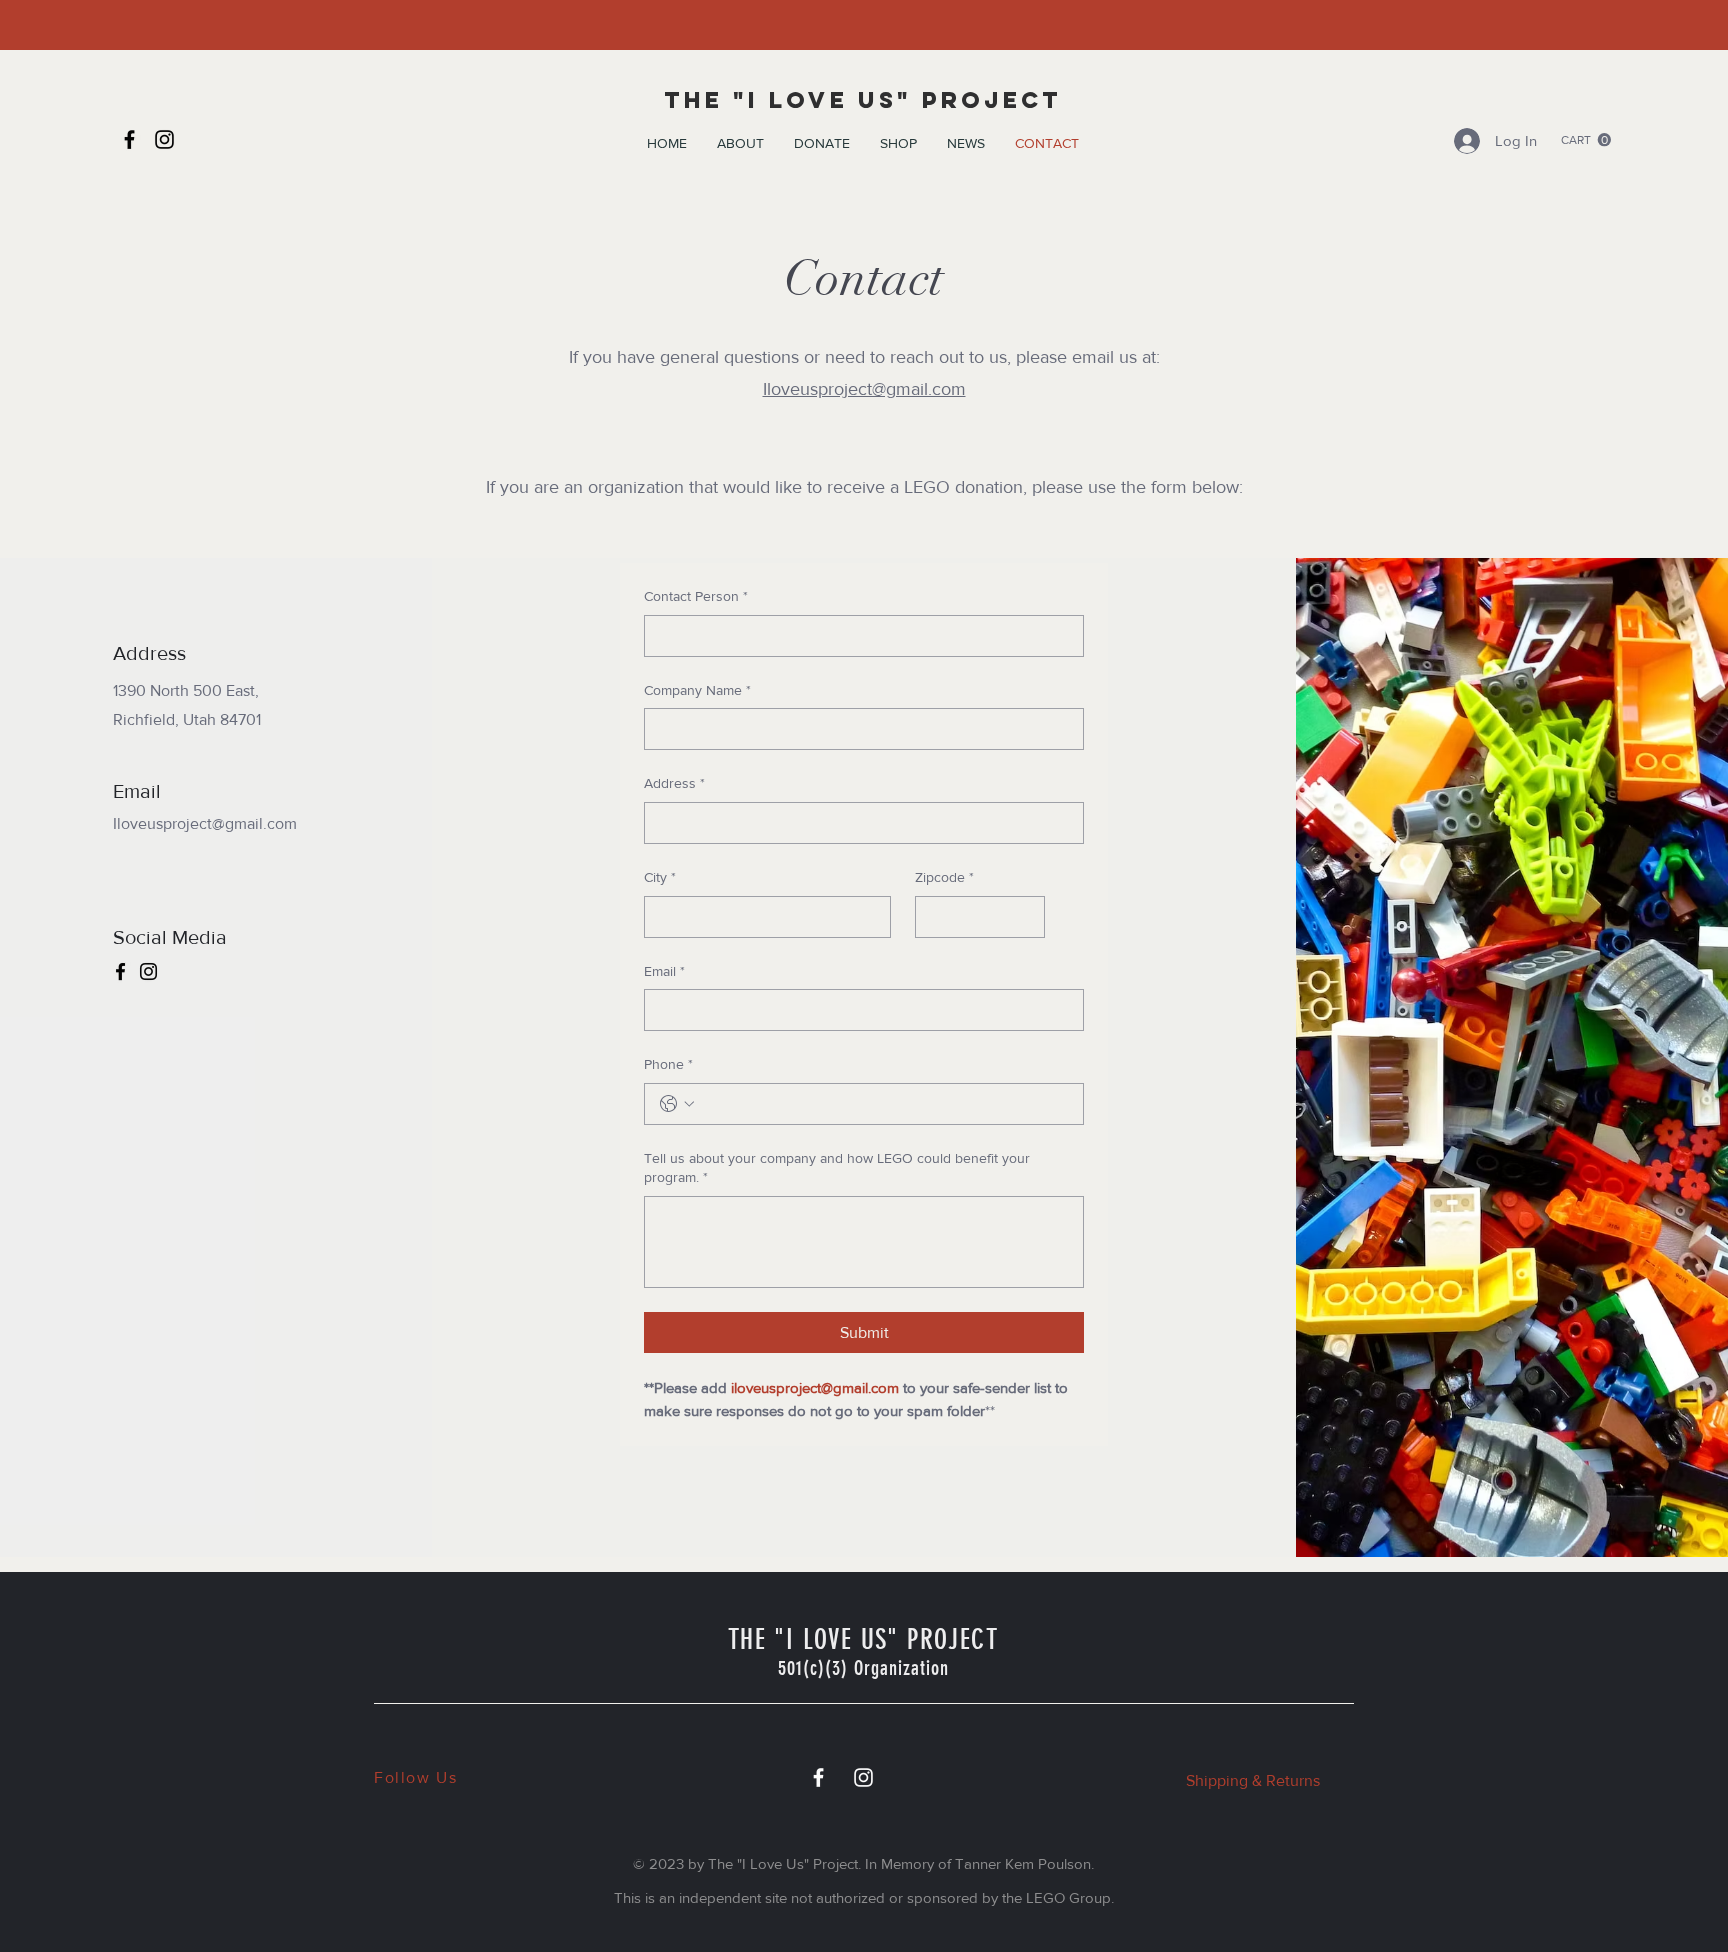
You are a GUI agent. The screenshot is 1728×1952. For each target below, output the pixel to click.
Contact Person (696, 596)
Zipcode (944, 877)
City (660, 877)
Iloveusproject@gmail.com (864, 389)
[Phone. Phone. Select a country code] (677, 1104)
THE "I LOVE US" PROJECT (863, 100)
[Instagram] (164, 139)
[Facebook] (129, 139)
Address (674, 783)
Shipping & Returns (1253, 1780)
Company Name (697, 690)
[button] (740, 143)
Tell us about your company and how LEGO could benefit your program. (837, 1168)
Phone (668, 1064)
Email (664, 971)
